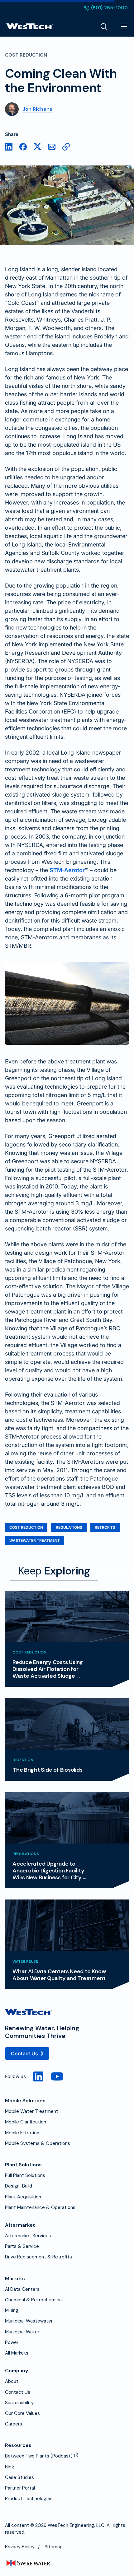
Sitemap (54, 2547)
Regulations (69, 1527)
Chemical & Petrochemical (34, 2300)
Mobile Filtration (22, 2133)
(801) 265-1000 (106, 8)
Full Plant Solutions (25, 2175)
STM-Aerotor (67, 870)
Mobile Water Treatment (32, 2111)
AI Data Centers (22, 2289)
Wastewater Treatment (35, 1540)
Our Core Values (22, 2413)
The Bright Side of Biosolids (47, 1770)
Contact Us (24, 2053)
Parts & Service (22, 2246)
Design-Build (19, 2186)
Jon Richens (38, 109)
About (12, 2381)
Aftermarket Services (28, 2236)
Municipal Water (22, 2332)
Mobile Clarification (26, 2122)
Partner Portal (20, 2488)
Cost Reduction (26, 1527)
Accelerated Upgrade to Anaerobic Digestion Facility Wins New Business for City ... (49, 1871)
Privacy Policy (20, 2547)
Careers (14, 2424)
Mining (12, 2310)
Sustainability (19, 2403)
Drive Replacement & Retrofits (38, 2257)
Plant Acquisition (23, 2197)
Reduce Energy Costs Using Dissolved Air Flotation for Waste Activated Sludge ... (48, 1669)
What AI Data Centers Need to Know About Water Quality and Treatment (59, 1975)
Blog (10, 2467)
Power (12, 2342)
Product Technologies (29, 2499)
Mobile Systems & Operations (38, 2143)
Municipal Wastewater (29, 2321)
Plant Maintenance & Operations (40, 2207)
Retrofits (105, 1527)
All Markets (17, 2353)
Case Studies (19, 2477)
